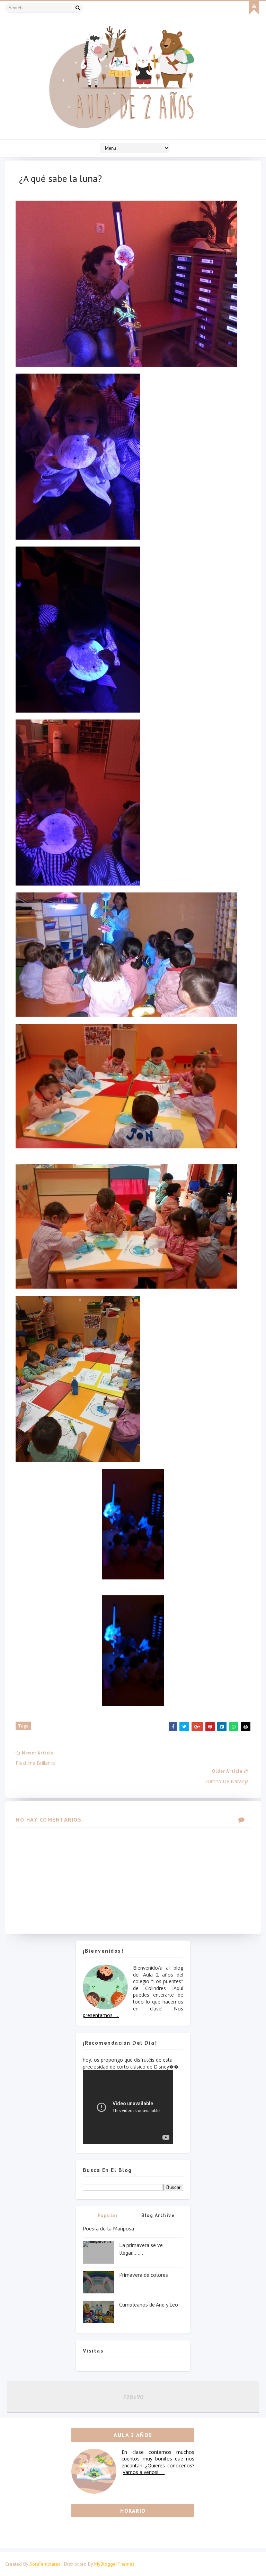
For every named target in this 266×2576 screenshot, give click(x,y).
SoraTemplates (45, 2564)
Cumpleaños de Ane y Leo (149, 2304)
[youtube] (254, 8)
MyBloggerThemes (114, 2564)
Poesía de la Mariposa (108, 2228)
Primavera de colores (144, 2275)
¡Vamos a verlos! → (143, 2472)
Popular (108, 2215)
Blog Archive (158, 2215)
